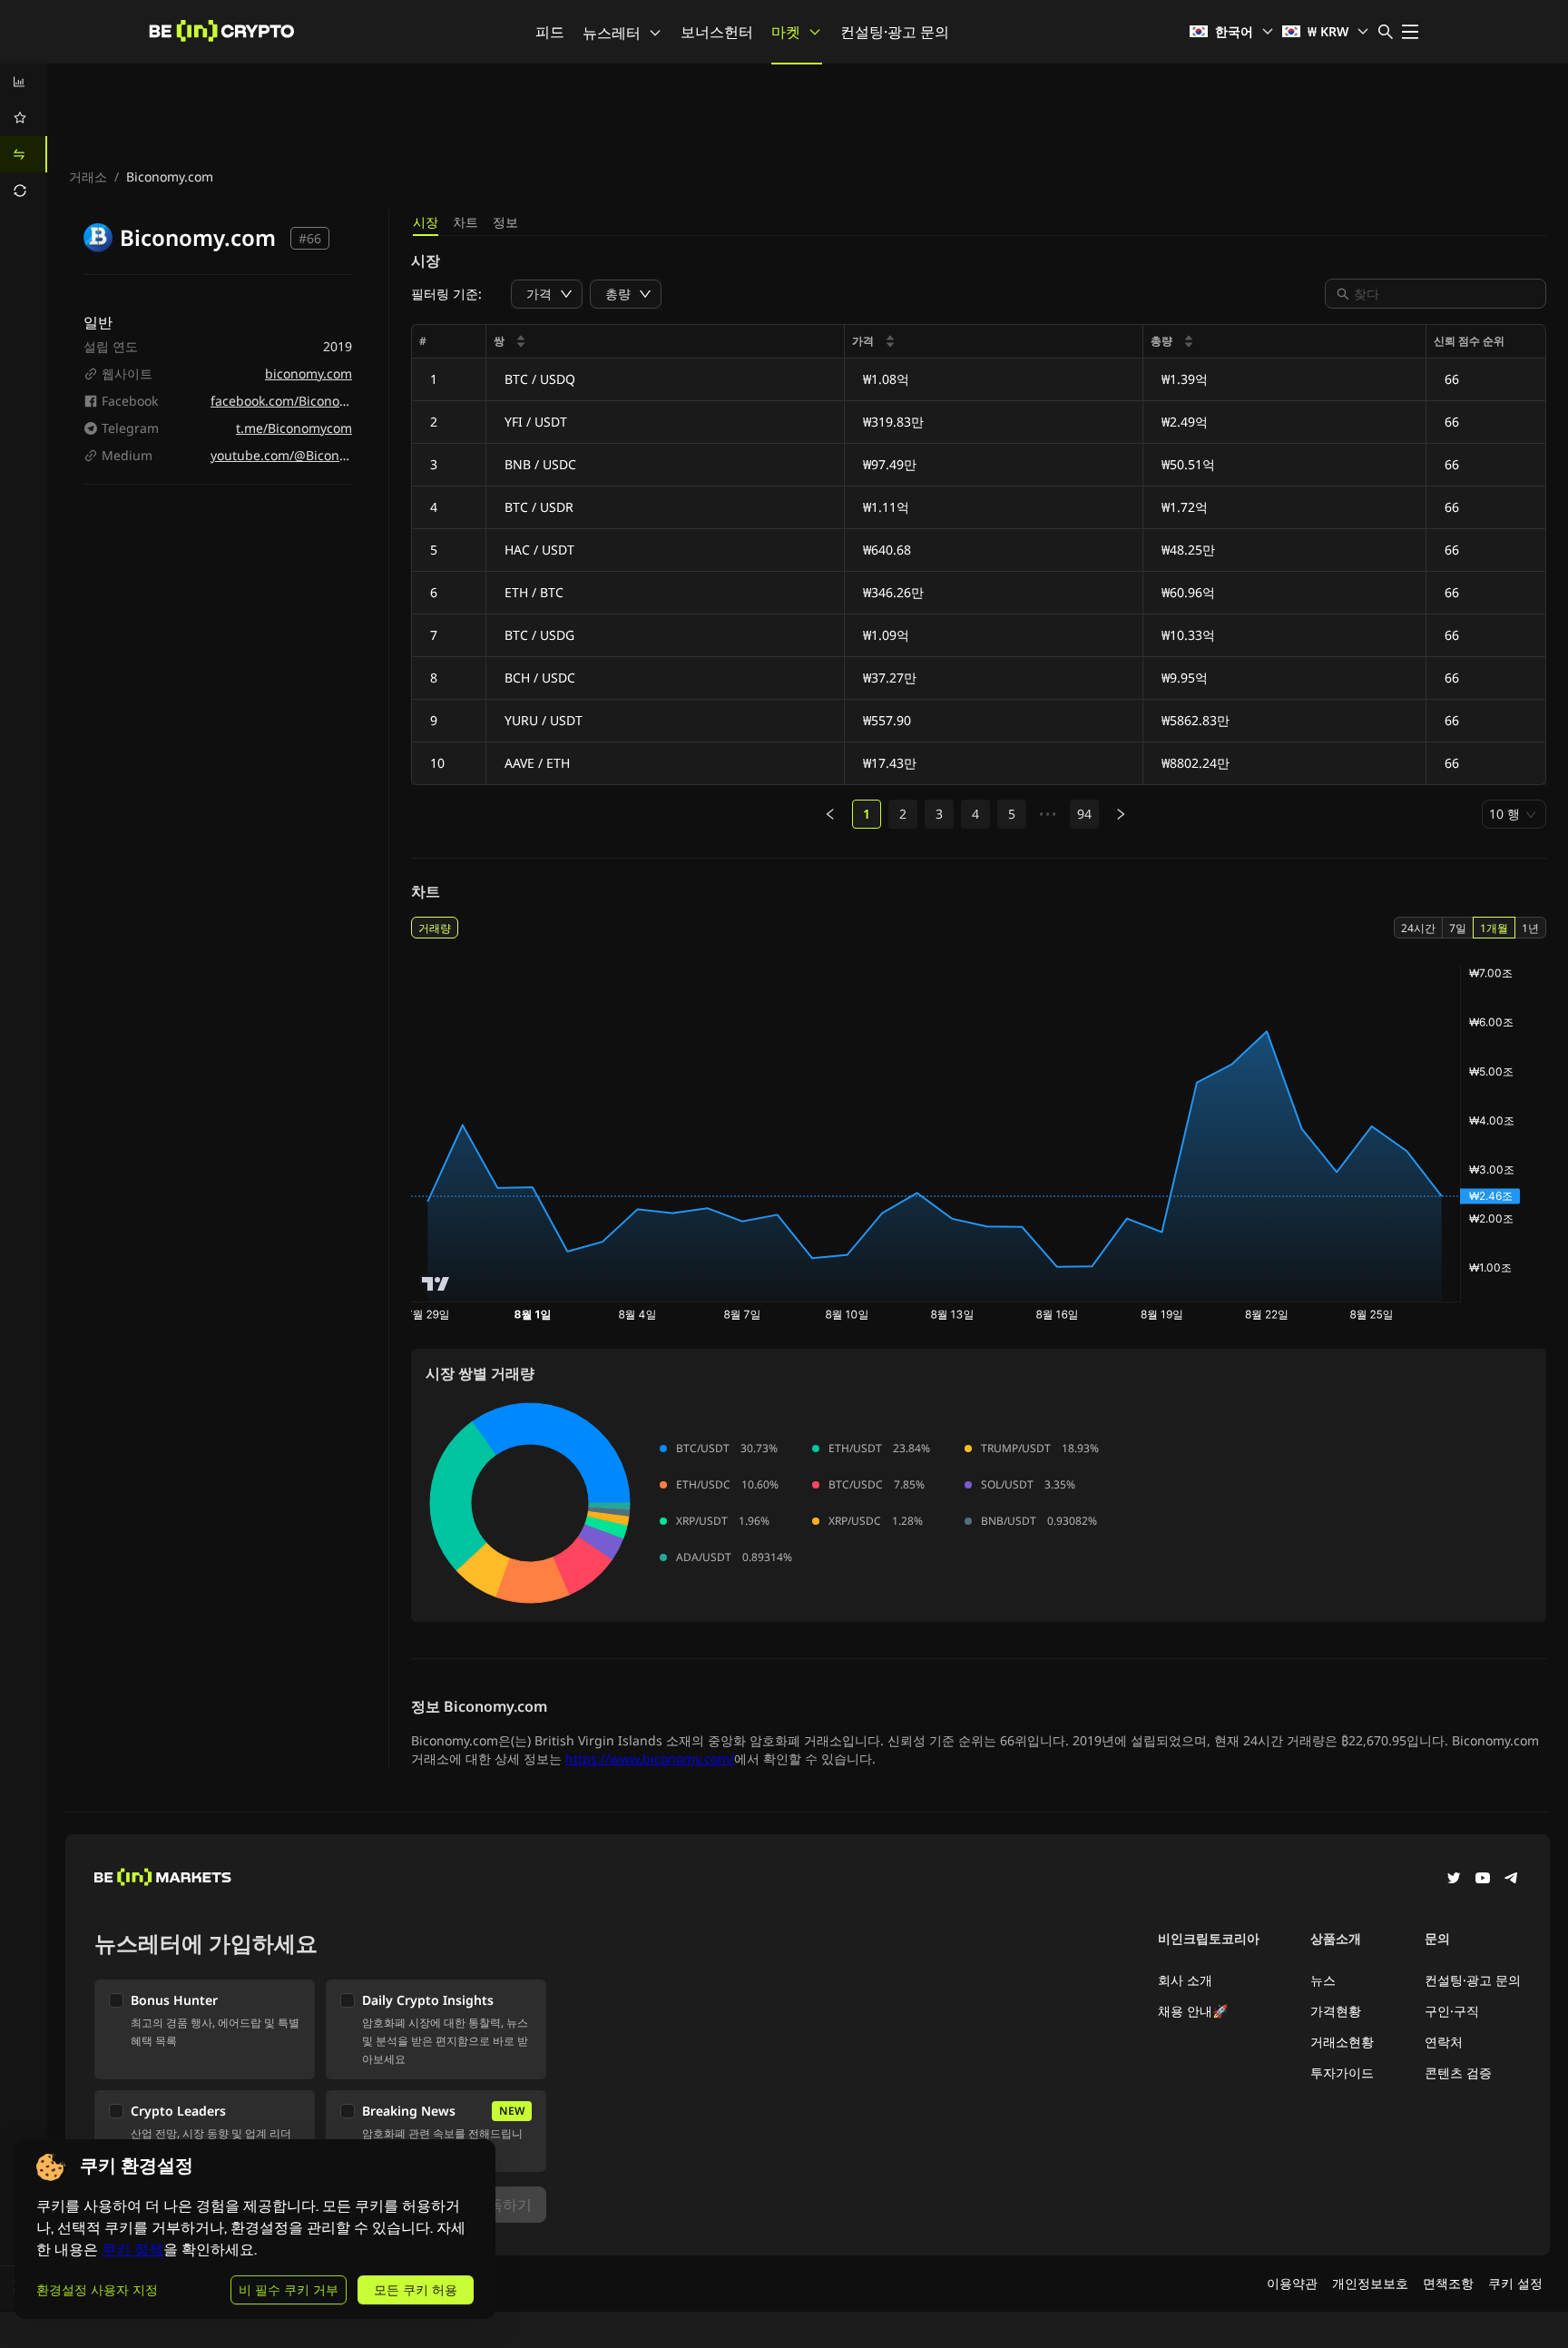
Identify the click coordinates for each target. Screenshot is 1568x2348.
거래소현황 (1342, 2042)
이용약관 (1292, 2283)
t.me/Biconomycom (294, 428)
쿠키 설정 (1515, 2283)
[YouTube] (1483, 1880)
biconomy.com (309, 373)
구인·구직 (1452, 2011)
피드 (550, 32)
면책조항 (1448, 2283)
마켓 (786, 32)
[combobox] (1445, 294)
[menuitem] (24, 82)
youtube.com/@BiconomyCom (301, 455)
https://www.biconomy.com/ (650, 1759)
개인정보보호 (1370, 2283)
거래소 (88, 177)
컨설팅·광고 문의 (895, 32)
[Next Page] (1121, 814)
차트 (465, 222)
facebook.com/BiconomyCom (298, 401)
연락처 (1444, 2042)
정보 (505, 222)
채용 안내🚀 (1193, 2011)
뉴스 (1323, 1980)
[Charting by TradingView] (436, 1284)
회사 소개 (1185, 1980)
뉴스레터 (612, 33)
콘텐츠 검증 (1458, 2073)
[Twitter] (1454, 1880)
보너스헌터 (717, 32)
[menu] (24, 136)
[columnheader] (666, 342)
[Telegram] (1512, 1880)
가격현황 (1336, 2011)
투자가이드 (1342, 2073)
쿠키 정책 (132, 2250)
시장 (426, 222)
